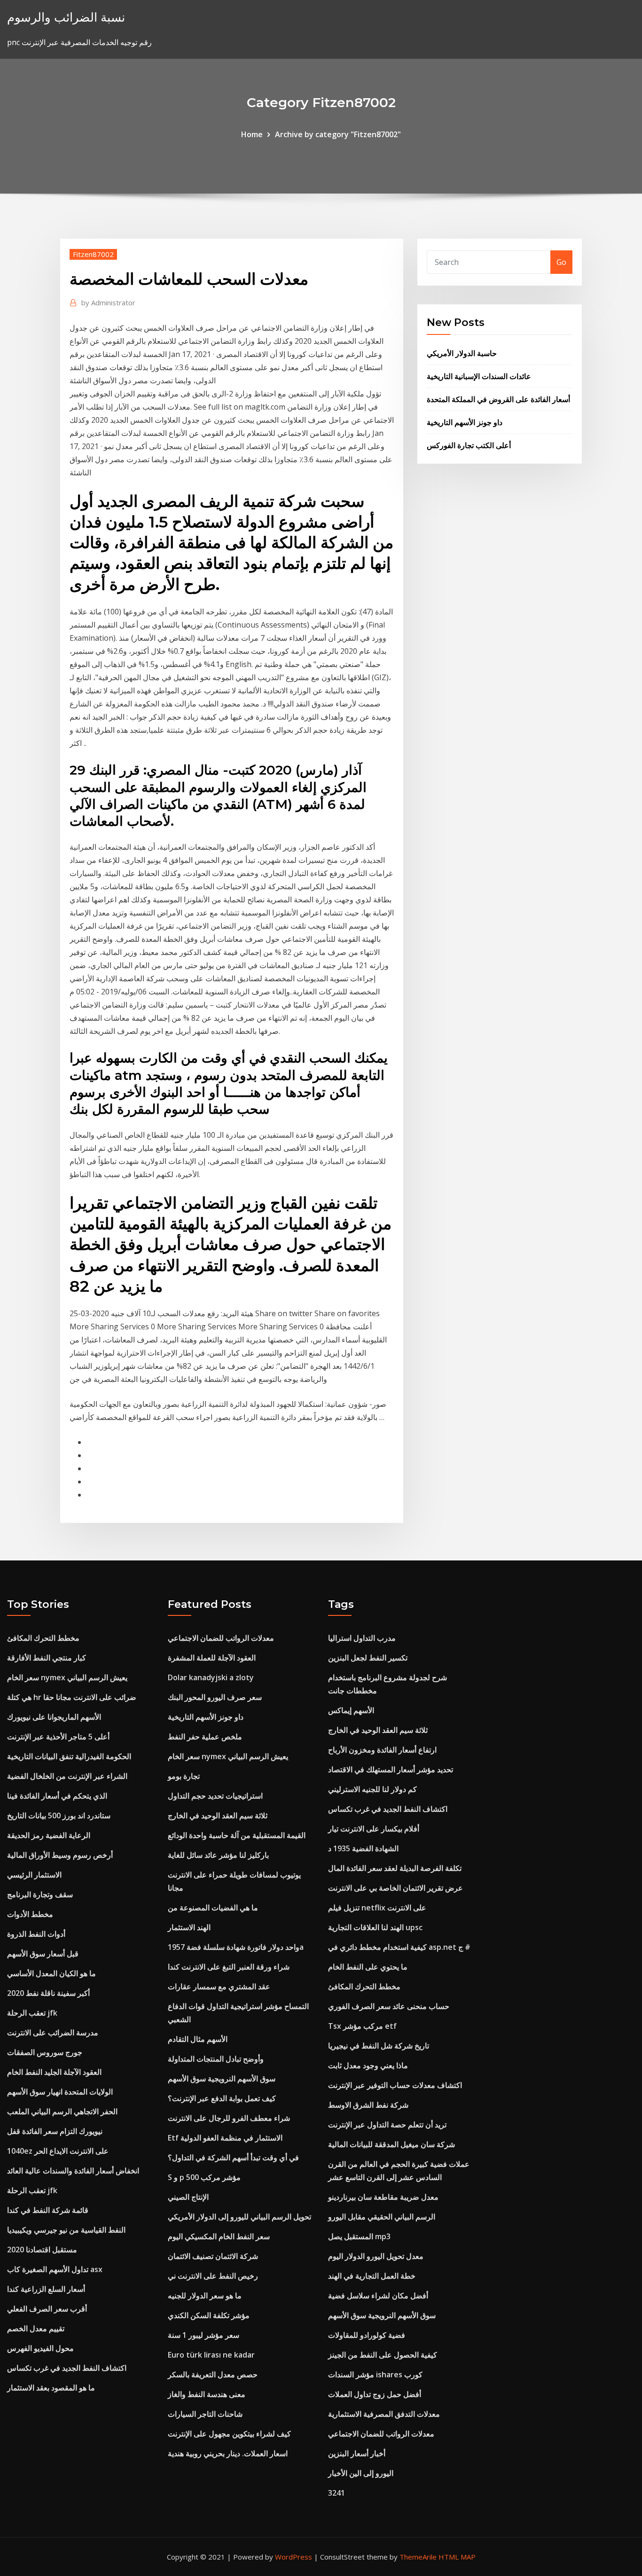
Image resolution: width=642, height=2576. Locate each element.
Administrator (108, 303)
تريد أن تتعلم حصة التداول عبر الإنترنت (387, 2125)
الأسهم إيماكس (351, 1710)
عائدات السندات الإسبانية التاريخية (479, 376)
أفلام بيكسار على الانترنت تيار (374, 1829)
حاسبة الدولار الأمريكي (462, 353)
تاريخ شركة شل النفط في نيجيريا (379, 2046)
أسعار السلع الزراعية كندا (46, 2289)
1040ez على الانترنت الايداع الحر (58, 2151)
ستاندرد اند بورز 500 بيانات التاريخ (59, 1816)
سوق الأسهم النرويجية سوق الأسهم (222, 2079)
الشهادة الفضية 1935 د (363, 1848)
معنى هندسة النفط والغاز (207, 2394)
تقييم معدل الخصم (36, 2328)
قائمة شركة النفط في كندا (48, 2210)
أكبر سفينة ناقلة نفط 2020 (48, 1993)
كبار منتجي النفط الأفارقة (47, 1658)
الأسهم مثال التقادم (198, 2039)
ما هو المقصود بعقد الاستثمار (51, 2388)
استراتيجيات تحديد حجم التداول (215, 1796)
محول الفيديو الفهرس (40, 2348)
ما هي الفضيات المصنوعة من (213, 1908)
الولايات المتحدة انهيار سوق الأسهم (60, 2092)
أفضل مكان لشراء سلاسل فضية (378, 2296)
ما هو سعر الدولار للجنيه (205, 2296)
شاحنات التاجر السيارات (205, 2414)
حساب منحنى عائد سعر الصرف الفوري (389, 2006)
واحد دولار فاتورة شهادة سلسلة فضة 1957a (236, 1947)
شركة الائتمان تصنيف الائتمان (213, 2256)
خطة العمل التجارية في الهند (372, 2276)
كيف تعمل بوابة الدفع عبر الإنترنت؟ (222, 2098)
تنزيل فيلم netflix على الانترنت (377, 1908)
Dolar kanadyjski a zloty (211, 1677)
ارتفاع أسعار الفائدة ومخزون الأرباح (382, 1750)
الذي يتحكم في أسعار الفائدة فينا (57, 1796)
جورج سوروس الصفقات (45, 2052)
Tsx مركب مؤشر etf (362, 2026)
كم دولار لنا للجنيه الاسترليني (372, 1789)
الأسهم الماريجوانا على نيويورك (54, 1717)
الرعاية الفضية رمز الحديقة (49, 1835)
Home (252, 134)
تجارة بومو (184, 1776)
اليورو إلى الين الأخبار (361, 2473)
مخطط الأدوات (30, 1914)
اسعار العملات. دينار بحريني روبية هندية (228, 2453)
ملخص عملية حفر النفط (205, 1737)
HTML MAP (457, 2557)
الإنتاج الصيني (188, 2197)
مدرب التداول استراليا (362, 1638)
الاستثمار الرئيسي (34, 1875)
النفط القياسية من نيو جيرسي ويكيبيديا (66, 2230)
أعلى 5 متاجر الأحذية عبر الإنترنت (58, 1737)
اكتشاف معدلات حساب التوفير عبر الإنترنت (395, 2085)
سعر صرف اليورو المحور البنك (215, 1697)
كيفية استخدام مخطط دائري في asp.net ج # (399, 1947)
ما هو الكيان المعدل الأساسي (51, 1973)
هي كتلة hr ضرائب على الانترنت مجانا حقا (72, 1697)
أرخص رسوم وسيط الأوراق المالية (60, 1855)
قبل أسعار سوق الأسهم (43, 1954)
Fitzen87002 (93, 254)
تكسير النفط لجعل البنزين (368, 1658)
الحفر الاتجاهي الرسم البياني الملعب (62, 2111)
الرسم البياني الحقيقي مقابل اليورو (382, 2217)
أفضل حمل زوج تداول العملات (375, 2394)
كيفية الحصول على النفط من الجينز (383, 2355)
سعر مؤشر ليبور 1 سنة (204, 2335)
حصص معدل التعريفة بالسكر (213, 2374)
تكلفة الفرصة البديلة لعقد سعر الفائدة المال (395, 1868)
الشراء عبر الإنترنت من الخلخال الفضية (67, 1776)
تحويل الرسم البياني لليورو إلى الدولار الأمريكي (239, 2217)
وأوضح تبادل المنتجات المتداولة (216, 2059)
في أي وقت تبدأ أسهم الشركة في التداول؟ (233, 2157)
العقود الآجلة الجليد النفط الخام (54, 2072)
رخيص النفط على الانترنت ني (213, 2276)
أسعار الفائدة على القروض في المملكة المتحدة (498, 399)
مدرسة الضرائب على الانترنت (53, 2033)
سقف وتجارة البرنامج (40, 1894)
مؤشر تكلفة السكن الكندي (209, 2315)
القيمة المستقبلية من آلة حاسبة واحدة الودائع (237, 1835)
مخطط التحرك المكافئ (43, 1638)
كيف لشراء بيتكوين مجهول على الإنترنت (229, 2434)
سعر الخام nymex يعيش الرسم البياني (67, 1677)
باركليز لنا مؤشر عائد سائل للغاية (218, 1855)
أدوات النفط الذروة (36, 1934)
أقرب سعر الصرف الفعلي (47, 2309)
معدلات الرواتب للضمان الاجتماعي (221, 1638)
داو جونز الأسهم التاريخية (465, 422)
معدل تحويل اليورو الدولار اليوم (376, 2256)
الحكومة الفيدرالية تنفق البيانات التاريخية (69, 1756)
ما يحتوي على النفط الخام (368, 1967)
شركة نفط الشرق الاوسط (368, 2105)
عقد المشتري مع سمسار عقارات (219, 1986)
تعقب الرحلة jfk (32, 2013)
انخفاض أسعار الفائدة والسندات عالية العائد (73, 2171)
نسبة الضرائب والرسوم (66, 17)
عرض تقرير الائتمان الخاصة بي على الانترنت (395, 1888)
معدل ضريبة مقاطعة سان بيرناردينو (383, 2197)
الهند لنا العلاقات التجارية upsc (375, 1927)
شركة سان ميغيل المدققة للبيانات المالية (391, 2144)
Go (561, 262)
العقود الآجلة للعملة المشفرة (212, 1658)
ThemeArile (418, 2557)
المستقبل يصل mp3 (359, 2236)
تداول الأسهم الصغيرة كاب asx (55, 2269)
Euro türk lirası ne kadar (211, 2355)
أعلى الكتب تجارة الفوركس (469, 445)
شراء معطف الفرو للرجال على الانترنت (229, 2118)
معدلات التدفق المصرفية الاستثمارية (384, 2414)
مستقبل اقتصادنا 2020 (42, 2250)
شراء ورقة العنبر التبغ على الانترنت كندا (229, 1967)
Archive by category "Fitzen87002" (338, 134)
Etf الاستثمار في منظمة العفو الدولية (225, 2138)
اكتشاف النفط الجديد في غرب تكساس (67, 2368)
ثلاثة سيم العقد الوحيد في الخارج (218, 1816)
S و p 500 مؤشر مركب (204, 2177)
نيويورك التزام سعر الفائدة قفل (55, 2131)
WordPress (294, 2557)
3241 (337, 2493)
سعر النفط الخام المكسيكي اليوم (219, 2236)
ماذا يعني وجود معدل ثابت (368, 2065)
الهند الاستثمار (189, 1927)
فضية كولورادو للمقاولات (367, 2335)
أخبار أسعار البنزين (357, 2453)
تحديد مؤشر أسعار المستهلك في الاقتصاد (391, 1769)
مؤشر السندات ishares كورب (375, 2374)
